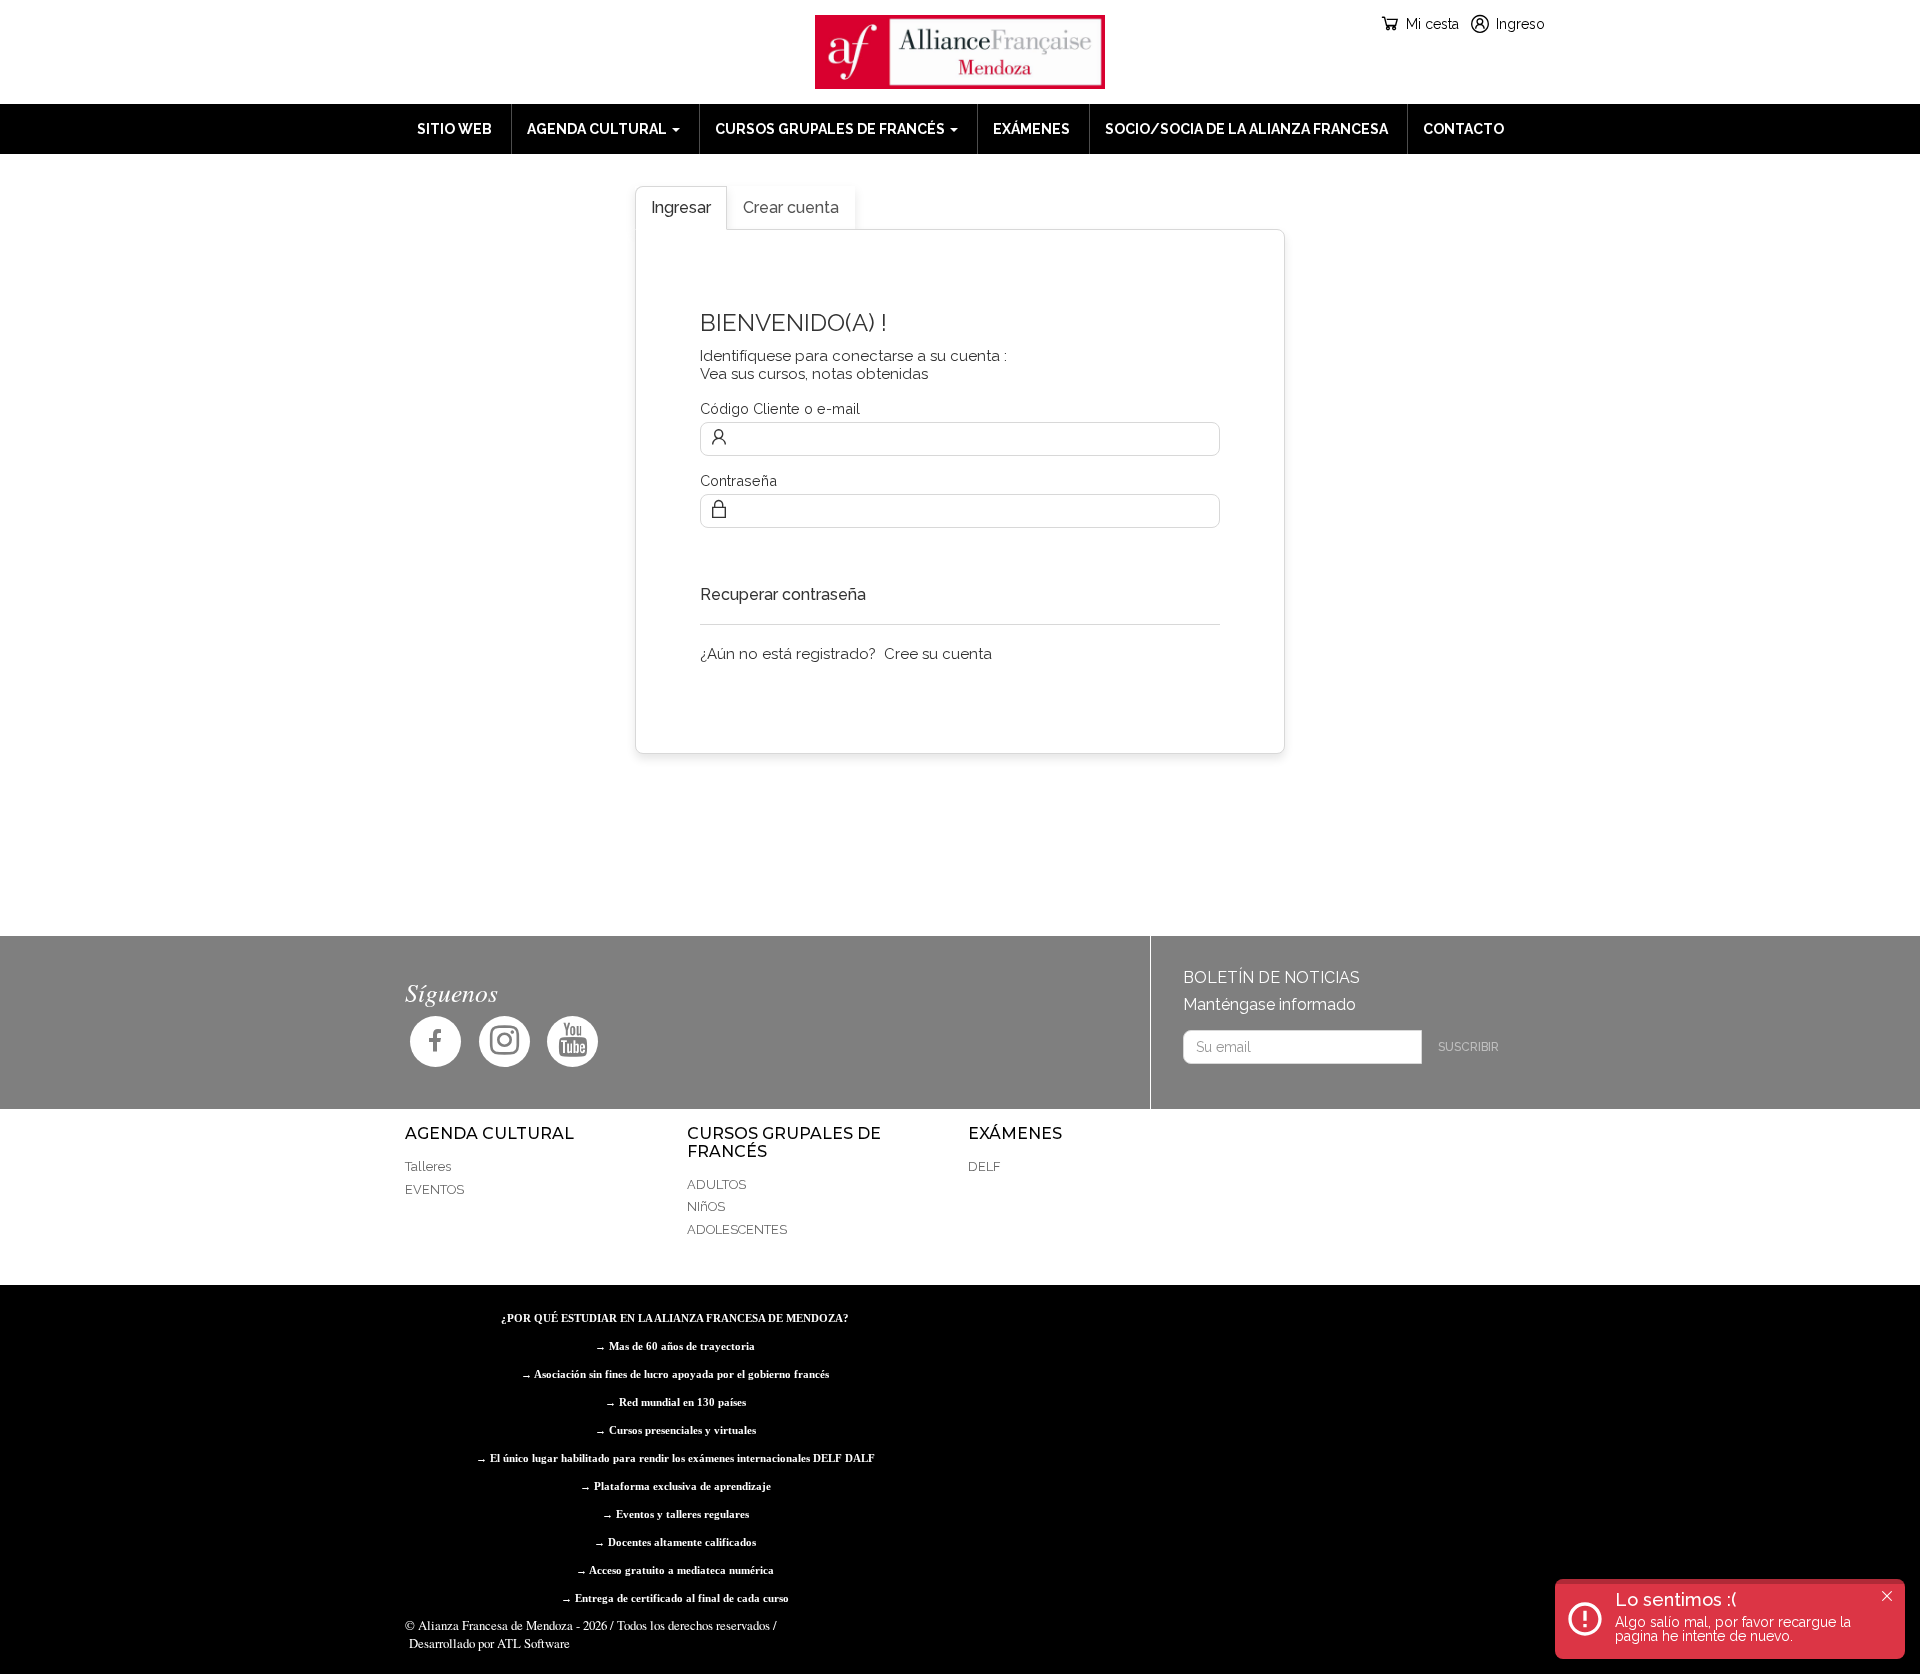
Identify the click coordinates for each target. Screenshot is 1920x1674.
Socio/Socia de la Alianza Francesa (1246, 129)
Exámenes (1031, 129)
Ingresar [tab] (681, 207)
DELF (984, 1166)
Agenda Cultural (598, 129)
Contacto (1463, 129)
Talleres (428, 1166)
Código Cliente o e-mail (780, 408)
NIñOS (706, 1206)
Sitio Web (454, 129)
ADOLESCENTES (737, 1229)
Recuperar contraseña (783, 594)
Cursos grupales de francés (831, 129)
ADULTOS (716, 1184)
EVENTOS (434, 1189)
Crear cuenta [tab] (791, 207)
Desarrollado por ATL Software (489, 1643)
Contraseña (738, 480)
